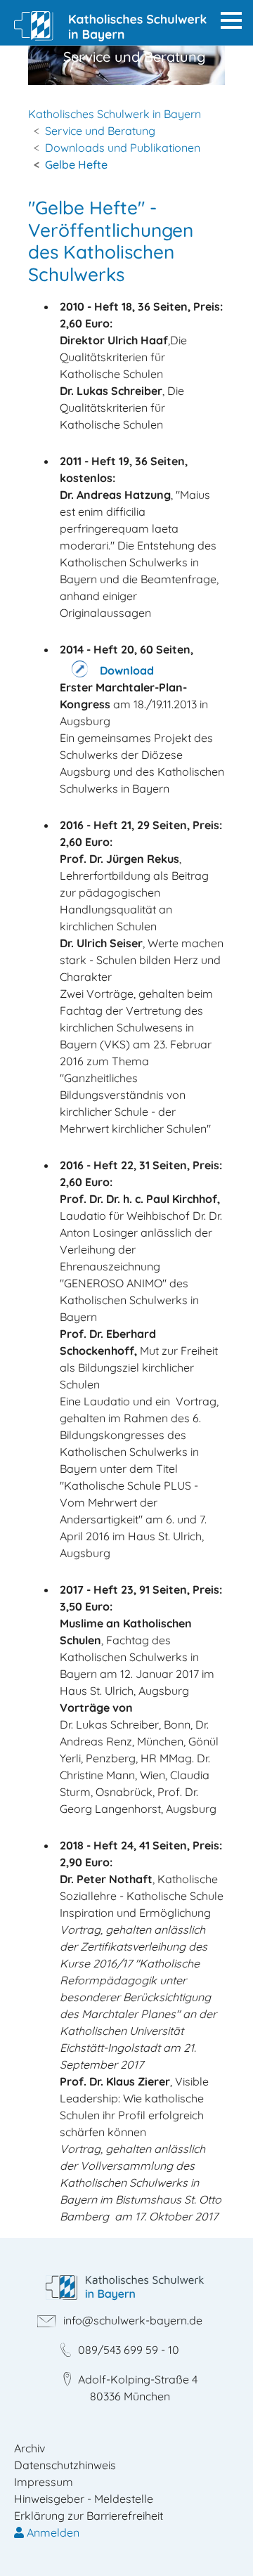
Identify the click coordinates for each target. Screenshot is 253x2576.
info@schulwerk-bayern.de (133, 2320)
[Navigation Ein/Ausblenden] (231, 20)
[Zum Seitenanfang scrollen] (222, 2545)
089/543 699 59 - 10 (129, 2350)
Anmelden (52, 2532)
